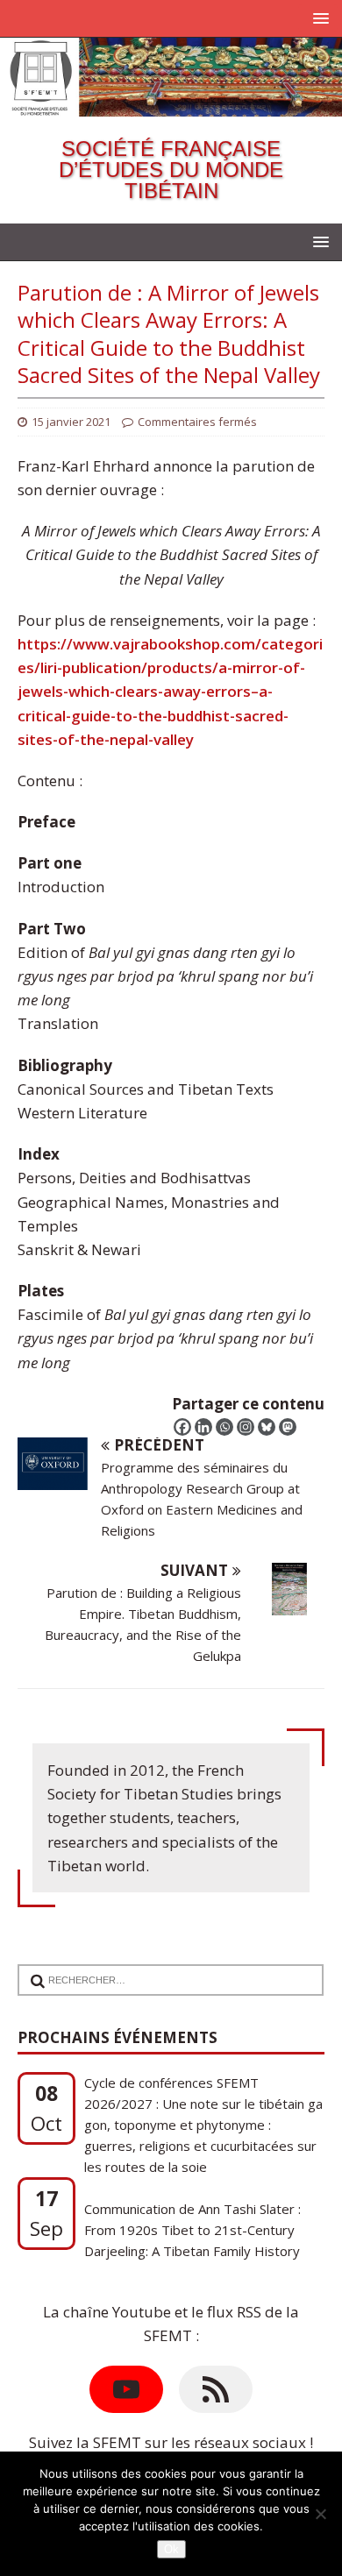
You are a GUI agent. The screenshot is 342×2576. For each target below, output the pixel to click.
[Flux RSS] (216, 2389)
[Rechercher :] (164, 1968)
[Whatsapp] (224, 1427)
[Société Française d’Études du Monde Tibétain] (171, 105)
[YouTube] (126, 2389)
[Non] (320, 2514)
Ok (171, 2549)
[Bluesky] (267, 1427)
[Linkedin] (203, 1427)
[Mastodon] (288, 1427)
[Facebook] (182, 1427)
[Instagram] (246, 1427)
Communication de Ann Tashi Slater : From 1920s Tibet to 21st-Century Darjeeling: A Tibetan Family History (192, 2197)
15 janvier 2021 (71, 422)
